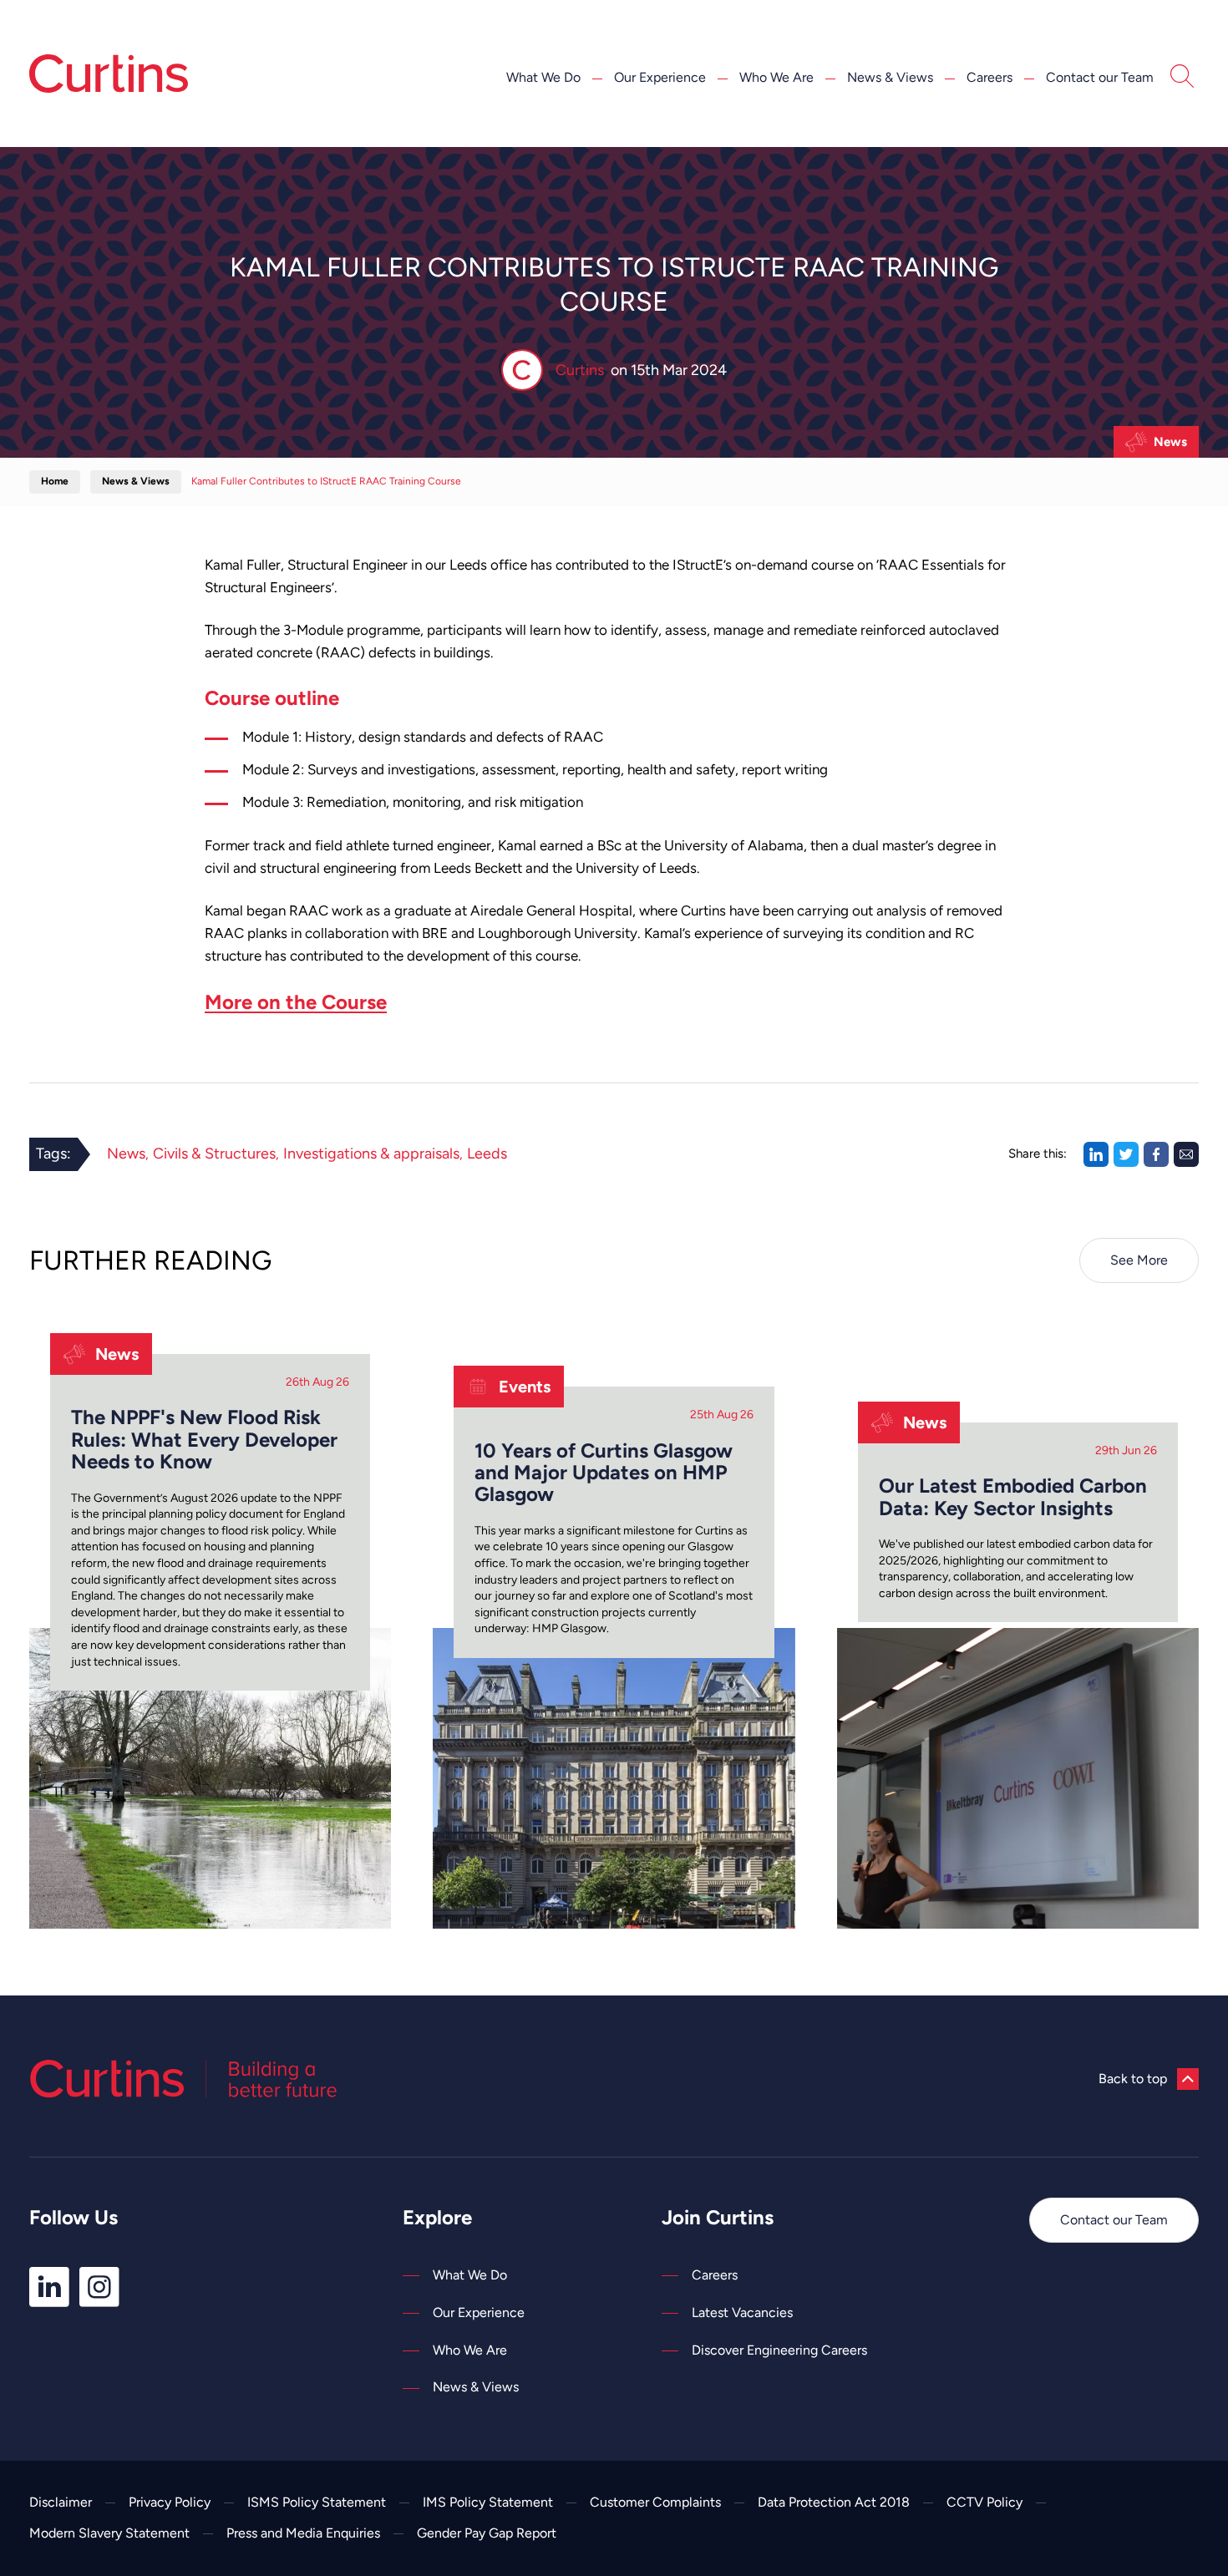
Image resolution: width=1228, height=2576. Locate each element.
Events (525, 1387)
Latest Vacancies (742, 2312)
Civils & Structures (214, 1154)
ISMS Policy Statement (317, 2502)
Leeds (487, 1154)
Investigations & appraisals (371, 1154)
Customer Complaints (655, 2502)
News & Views (890, 77)
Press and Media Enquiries (303, 2533)
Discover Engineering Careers (779, 2350)
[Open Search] (1182, 79)
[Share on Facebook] (1156, 1154)
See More (1139, 1260)
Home (55, 481)
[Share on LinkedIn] (1096, 1154)
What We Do (543, 77)
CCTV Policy (984, 2502)
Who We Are (776, 77)
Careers (990, 77)
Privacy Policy (170, 2502)
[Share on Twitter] (1126, 1154)
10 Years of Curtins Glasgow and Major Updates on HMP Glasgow (604, 1473)
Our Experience (660, 77)
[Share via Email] (1186, 1154)
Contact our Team (1100, 77)
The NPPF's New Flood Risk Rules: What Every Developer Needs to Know (204, 1440)
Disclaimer (61, 2502)
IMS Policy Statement (488, 2502)
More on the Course (296, 1002)
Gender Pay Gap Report (487, 2533)
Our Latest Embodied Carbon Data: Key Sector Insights (1013, 1497)
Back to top (1133, 2079)
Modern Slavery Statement (109, 2533)
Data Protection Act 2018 (834, 2502)
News (1170, 442)
